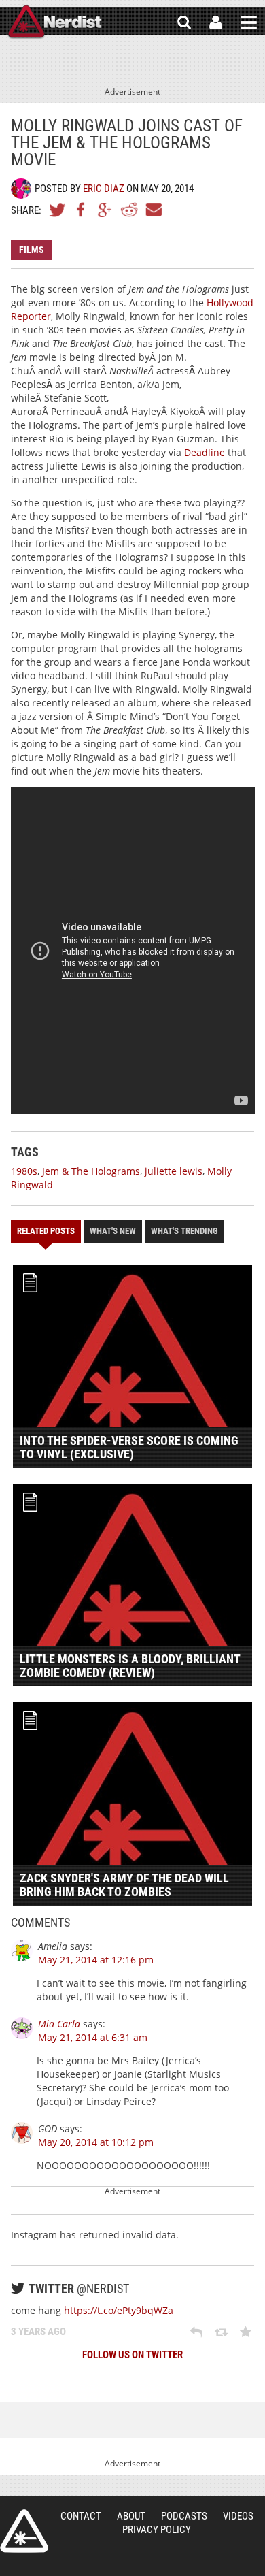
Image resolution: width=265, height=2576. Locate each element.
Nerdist (55, 22)
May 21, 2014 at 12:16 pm (96, 1960)
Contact (81, 2516)
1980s (24, 1171)
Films (32, 250)
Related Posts (46, 1231)
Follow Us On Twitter (132, 2355)
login (216, 22)
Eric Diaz (104, 189)
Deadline (205, 452)
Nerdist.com (24, 2531)
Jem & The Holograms (91, 1171)
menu (249, 22)
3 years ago (38, 2332)
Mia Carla (59, 2024)
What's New (113, 1231)
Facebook (82, 210)
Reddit (129, 210)
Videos (238, 2516)
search (184, 22)
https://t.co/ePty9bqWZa (119, 2310)
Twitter (58, 210)
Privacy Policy (157, 2530)
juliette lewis (174, 1171)
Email (153, 210)
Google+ (105, 210)
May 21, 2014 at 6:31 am (93, 2037)
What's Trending (184, 1231)
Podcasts (184, 2516)
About (131, 2516)
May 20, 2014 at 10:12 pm (96, 2142)
